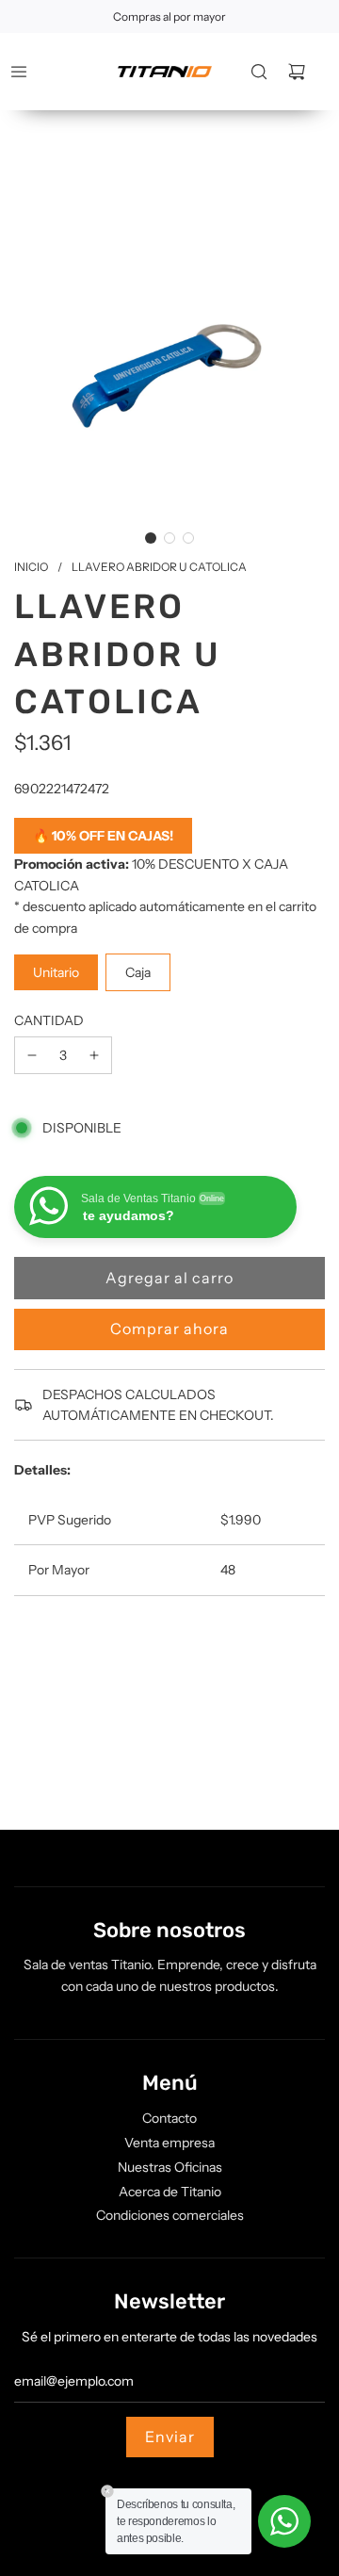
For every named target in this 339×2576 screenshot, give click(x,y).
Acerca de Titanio (170, 2192)
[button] (151, 538)
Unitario (56, 972)
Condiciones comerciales (170, 2215)
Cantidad (49, 1020)
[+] (94, 1055)
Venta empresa (169, 2143)
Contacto (169, 2118)
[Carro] (297, 72)
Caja (138, 972)
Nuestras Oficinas (170, 2167)
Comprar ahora (169, 1329)
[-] (32, 1055)
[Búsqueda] (259, 72)
